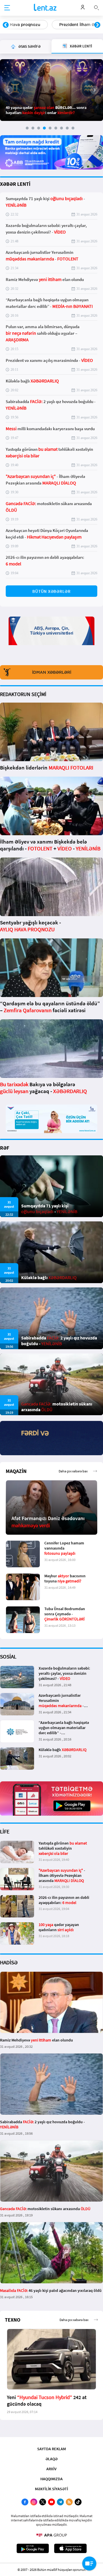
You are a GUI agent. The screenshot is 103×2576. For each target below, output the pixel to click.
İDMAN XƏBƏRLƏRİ (52, 672)
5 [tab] (50, 128)
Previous (6, 25)
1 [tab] (27, 128)
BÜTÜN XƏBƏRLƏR (51, 591)
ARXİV (51, 2469)
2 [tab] (33, 128)
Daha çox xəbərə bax (73, 1471)
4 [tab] (44, 128)
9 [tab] (73, 128)
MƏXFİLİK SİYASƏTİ (51, 2489)
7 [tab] (62, 128)
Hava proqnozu (25, 25)
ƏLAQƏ (51, 2459)
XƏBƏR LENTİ (15, 184)
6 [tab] (56, 128)
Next (97, 25)
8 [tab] (67, 128)
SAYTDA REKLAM (51, 2449)
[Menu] (7, 8)
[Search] (96, 7)
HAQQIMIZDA (51, 2479)
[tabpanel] (51, 90)
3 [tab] (39, 128)
